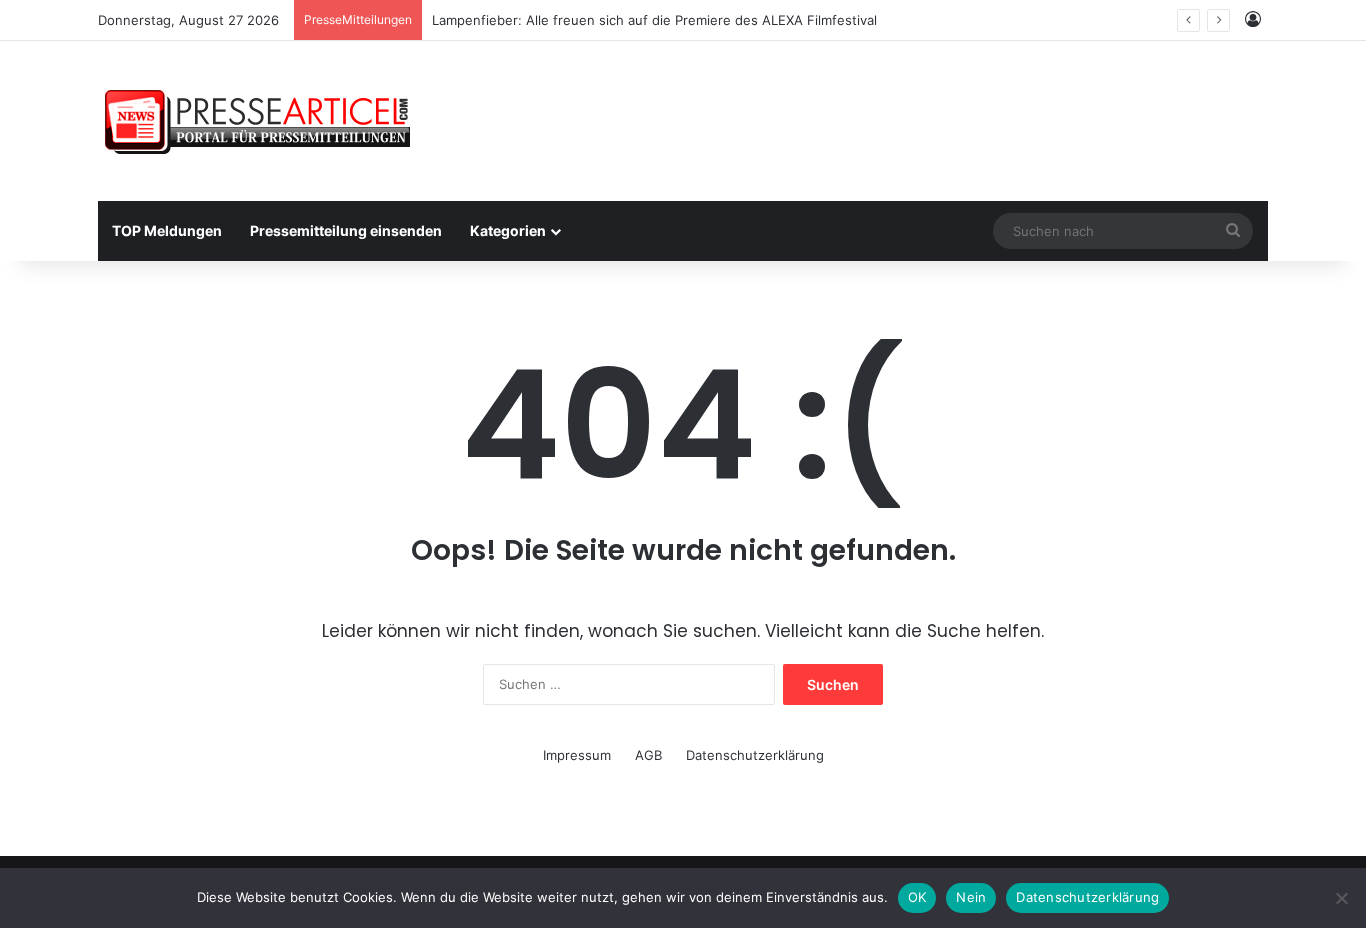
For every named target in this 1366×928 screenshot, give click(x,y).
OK (917, 897)
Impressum (577, 755)
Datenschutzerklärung (755, 755)
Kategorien (508, 230)
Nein (971, 897)
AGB (648, 755)
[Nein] (1341, 898)
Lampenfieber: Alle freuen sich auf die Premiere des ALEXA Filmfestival (654, 20)
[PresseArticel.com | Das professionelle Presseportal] (259, 121)
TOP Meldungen (167, 230)
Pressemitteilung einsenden (346, 230)
